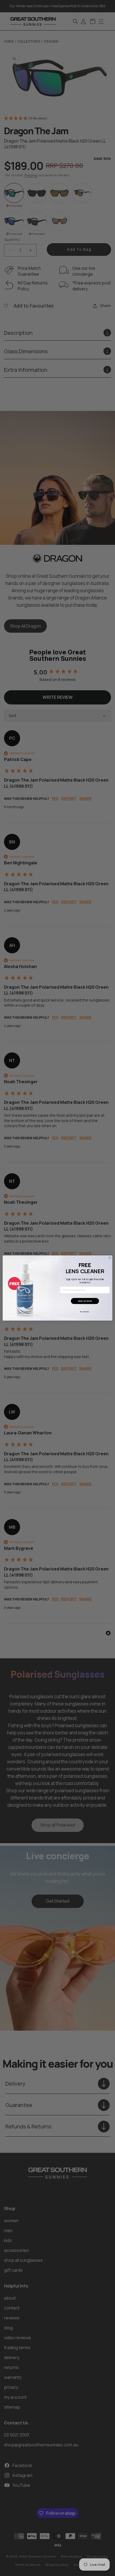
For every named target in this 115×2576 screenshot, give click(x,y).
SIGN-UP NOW (85, 1301)
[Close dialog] (110, 1258)
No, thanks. (85, 1312)
